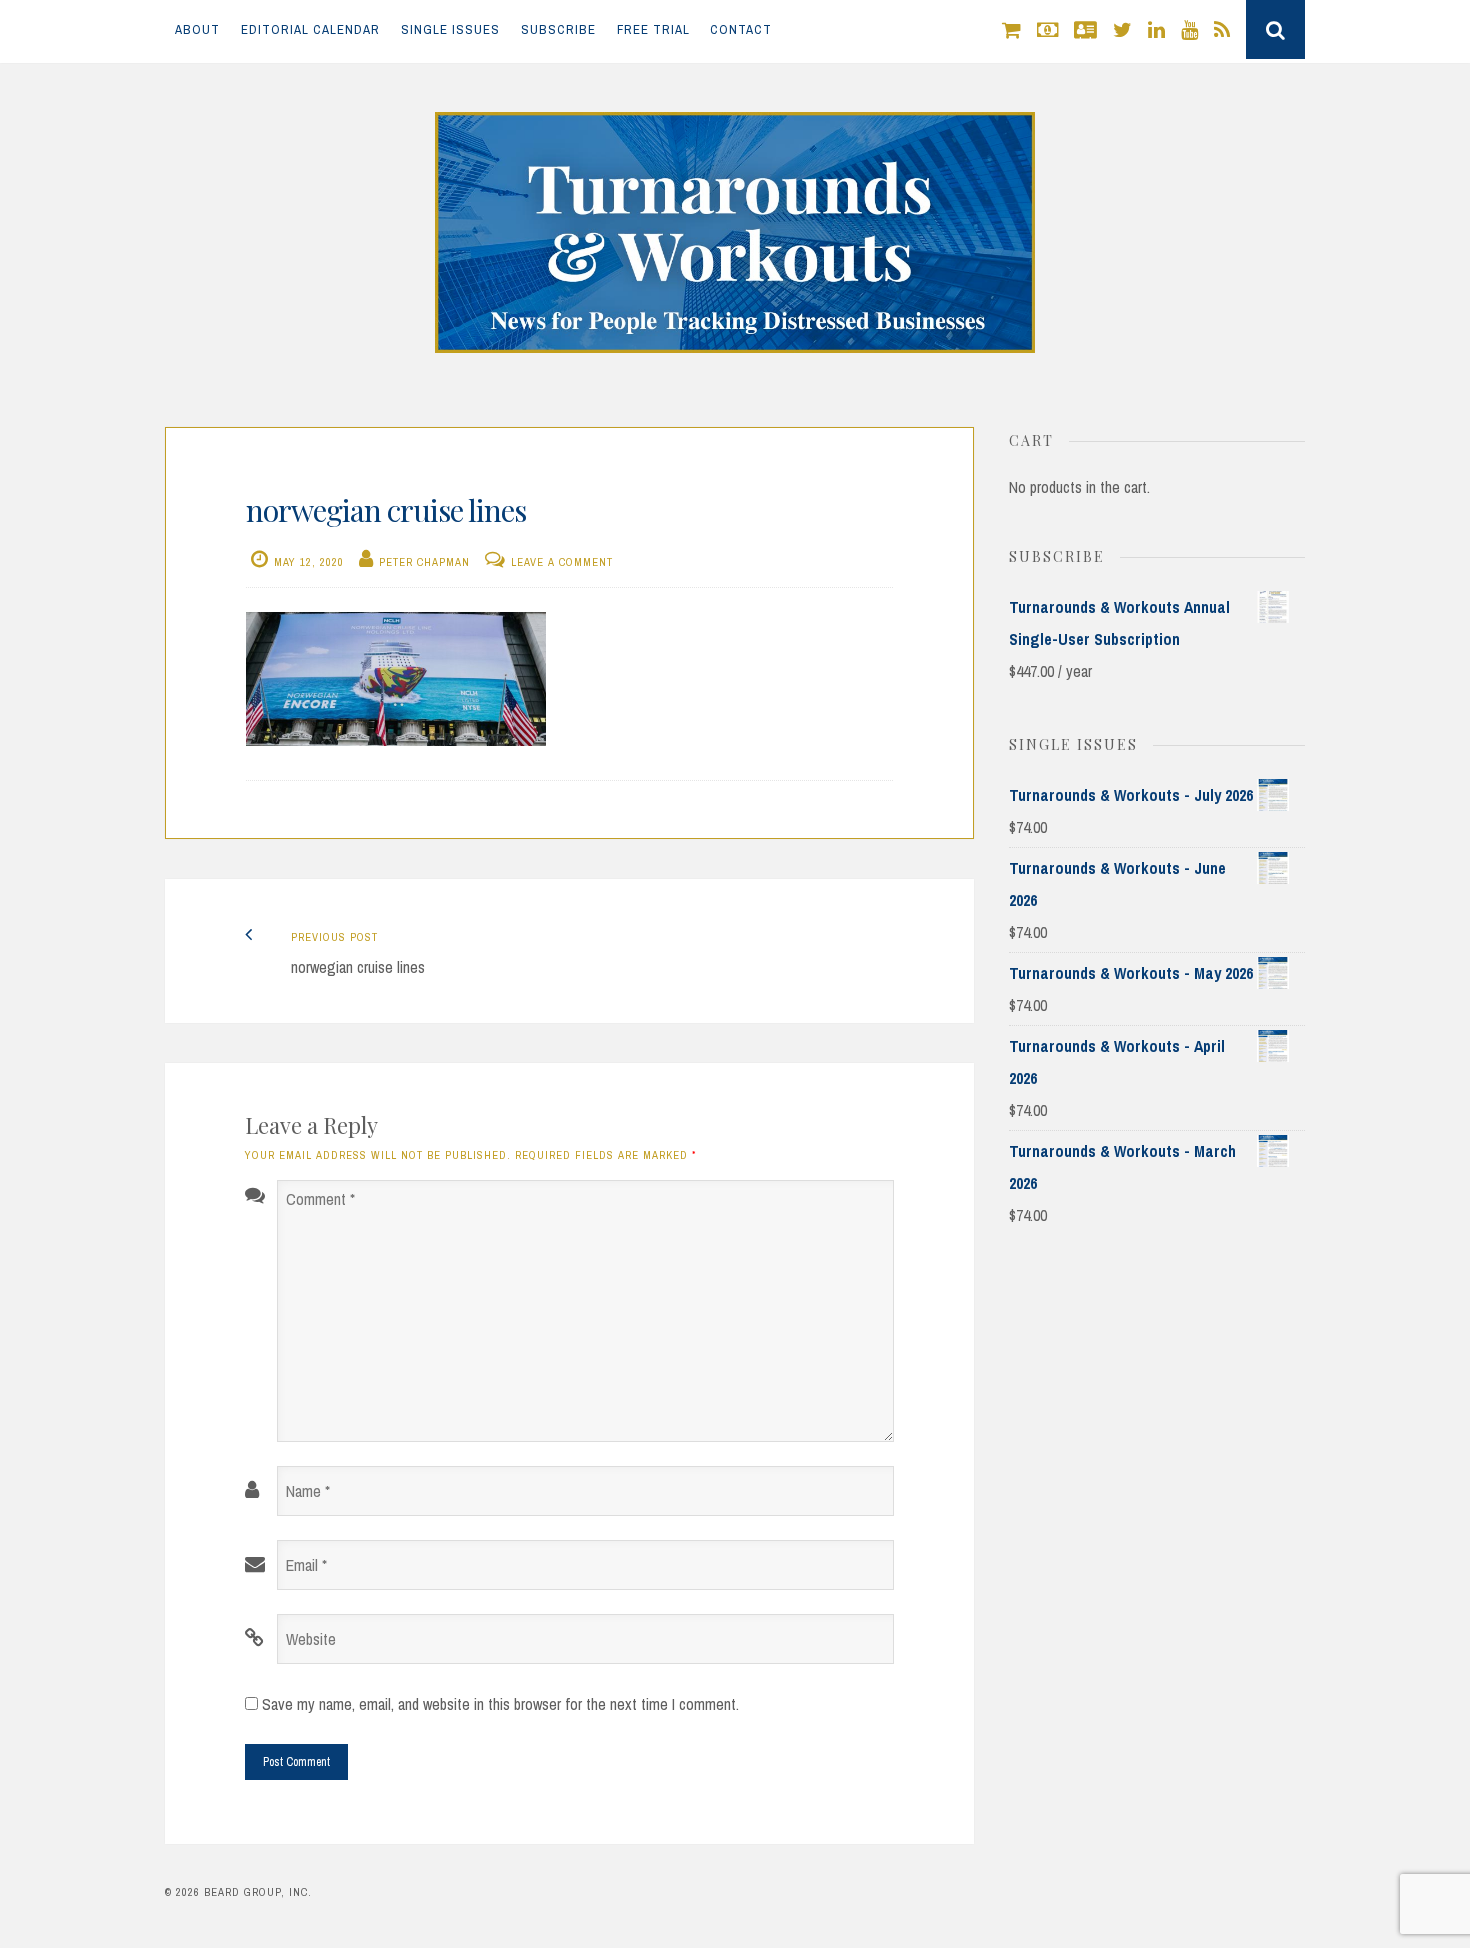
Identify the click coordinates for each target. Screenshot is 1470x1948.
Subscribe (558, 29)
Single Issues (450, 29)
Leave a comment (562, 562)
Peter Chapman (424, 562)
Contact (741, 29)
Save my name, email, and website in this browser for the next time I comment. (500, 1704)
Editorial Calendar (310, 29)
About (197, 29)
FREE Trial (653, 29)
